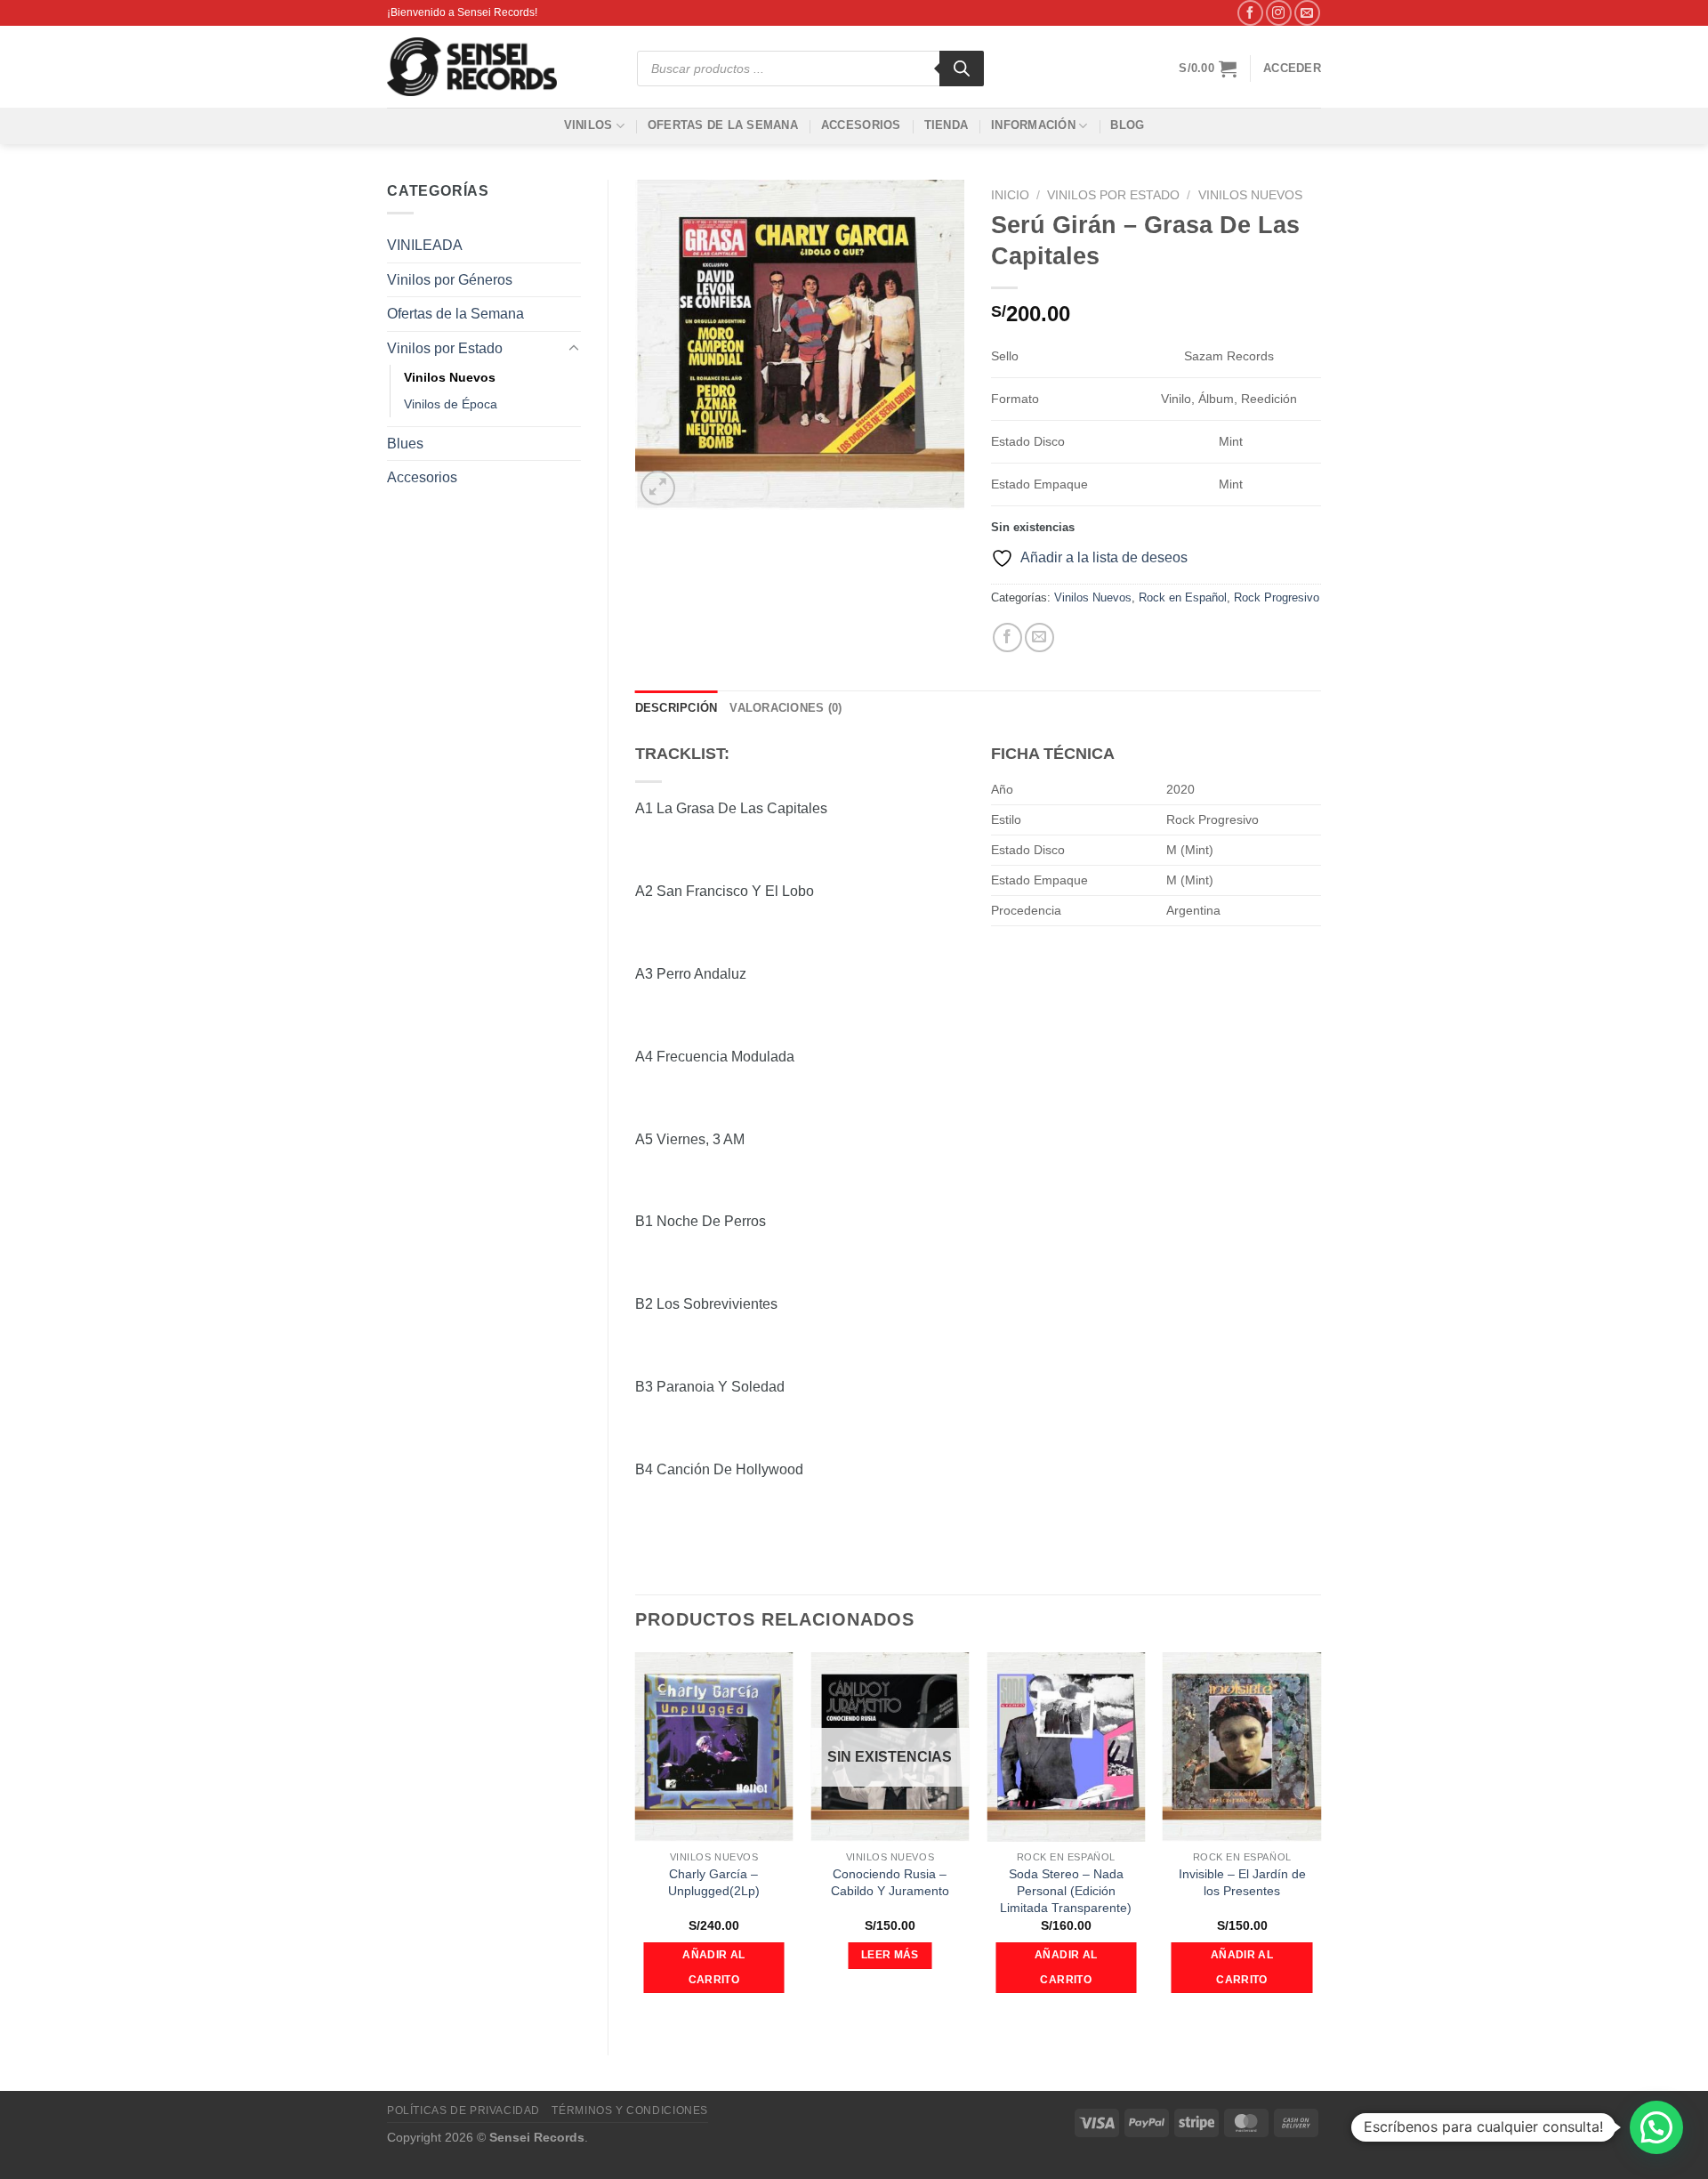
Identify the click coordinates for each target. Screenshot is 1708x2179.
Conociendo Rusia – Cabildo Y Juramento (890, 1882)
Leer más (890, 1955)
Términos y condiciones (629, 2110)
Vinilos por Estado (445, 348)
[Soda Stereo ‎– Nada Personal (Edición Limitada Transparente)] (1066, 1747)
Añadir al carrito (713, 1967)
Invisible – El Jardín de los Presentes (1242, 1882)
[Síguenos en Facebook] (1250, 13)
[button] (1656, 2127)
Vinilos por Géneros (450, 280)
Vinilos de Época (451, 404)
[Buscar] (962, 69)
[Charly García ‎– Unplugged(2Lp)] (713, 1747)
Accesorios (861, 125)
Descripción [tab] (677, 708)
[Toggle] (574, 349)
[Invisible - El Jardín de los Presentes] (1242, 1747)
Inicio (1010, 195)
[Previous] (636, 1839)
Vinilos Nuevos (450, 377)
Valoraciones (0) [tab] (786, 708)
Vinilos (588, 125)
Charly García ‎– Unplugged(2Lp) (714, 1882)
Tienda (947, 125)
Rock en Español (1183, 597)
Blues (405, 444)
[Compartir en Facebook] (1007, 638)
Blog (1127, 125)
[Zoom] (658, 488)
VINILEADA (425, 245)
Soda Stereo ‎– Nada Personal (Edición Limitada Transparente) (1066, 1890)
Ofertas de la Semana (723, 125)
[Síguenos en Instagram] (1279, 13)
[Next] (1320, 1839)
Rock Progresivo (1277, 597)
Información (1033, 125)
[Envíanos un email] (1307, 13)
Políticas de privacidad (463, 2110)
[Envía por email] (1039, 638)
